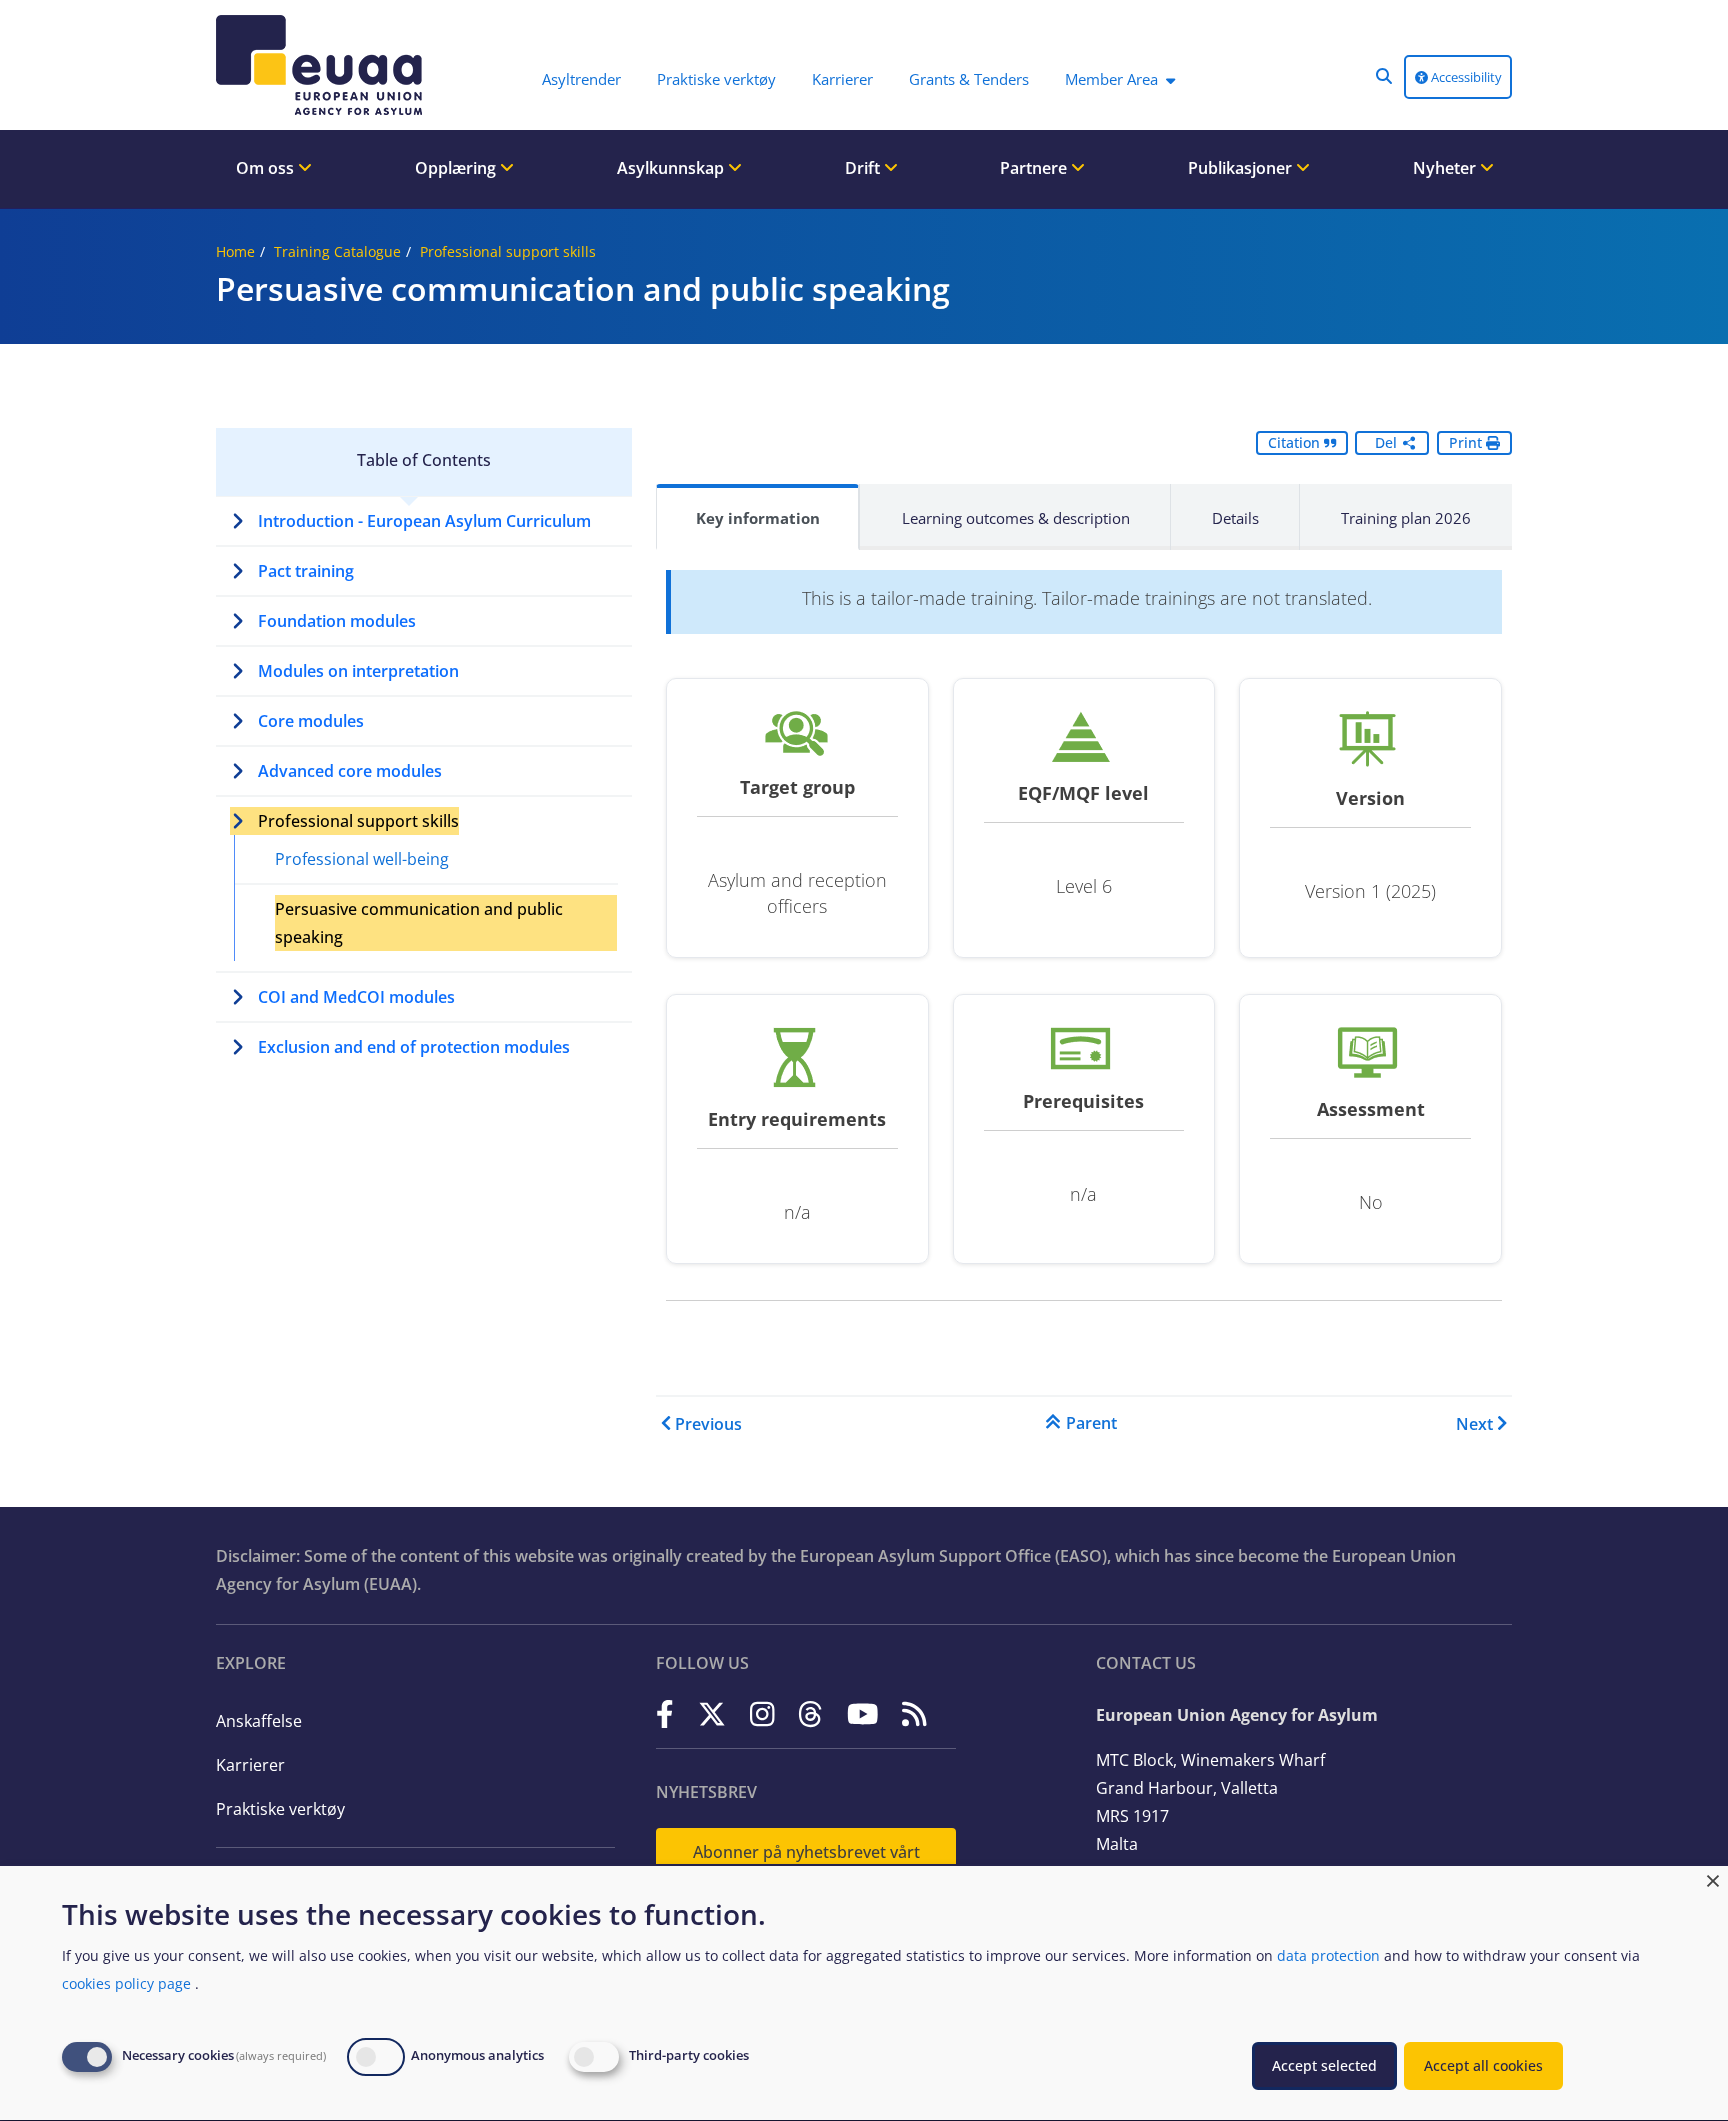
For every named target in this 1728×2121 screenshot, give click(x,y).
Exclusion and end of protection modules (414, 1047)
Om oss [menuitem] (267, 168)
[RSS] (914, 1713)
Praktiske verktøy (280, 1809)
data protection (1328, 1955)
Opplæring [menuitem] (457, 168)
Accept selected (1324, 2065)
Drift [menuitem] (864, 168)
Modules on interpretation (358, 671)
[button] (1384, 76)
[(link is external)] (665, 1713)
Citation (1296, 442)
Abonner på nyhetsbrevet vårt (806, 1852)
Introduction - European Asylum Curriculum (424, 521)
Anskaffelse (259, 1721)
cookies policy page (126, 1983)
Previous (708, 1424)
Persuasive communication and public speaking (419, 923)
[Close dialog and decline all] (1713, 1878)
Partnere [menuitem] (1035, 168)
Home (235, 251)
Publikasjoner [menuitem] (1242, 168)
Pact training (306, 571)
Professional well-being (362, 859)
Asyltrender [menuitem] (581, 79)
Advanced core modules (350, 771)
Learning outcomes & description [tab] (1016, 518)
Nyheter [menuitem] (1446, 168)
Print (1467, 442)
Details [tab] (1235, 518)
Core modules (311, 721)
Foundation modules (337, 621)
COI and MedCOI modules (356, 997)
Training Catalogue (337, 251)
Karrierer (250, 1765)
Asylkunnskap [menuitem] (672, 168)
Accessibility (1465, 77)
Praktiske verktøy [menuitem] (716, 79)
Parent (1091, 1423)
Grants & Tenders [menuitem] (969, 79)
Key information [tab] (758, 518)
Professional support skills (508, 251)
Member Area (1111, 79)
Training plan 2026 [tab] (1406, 518)
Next (1474, 1424)
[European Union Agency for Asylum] (324, 65)
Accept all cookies (1483, 2065)
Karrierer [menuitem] (842, 79)
